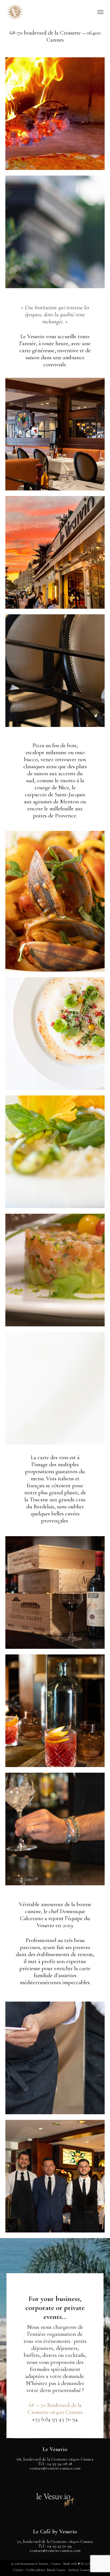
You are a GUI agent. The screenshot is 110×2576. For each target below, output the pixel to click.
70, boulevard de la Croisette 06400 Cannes (55, 2541)
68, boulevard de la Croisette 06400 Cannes (55, 2459)
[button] (100, 12)
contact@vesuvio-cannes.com (55, 2468)
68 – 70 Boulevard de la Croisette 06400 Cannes (55, 2409)
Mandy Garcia (57, 2570)
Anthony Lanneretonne (82, 2570)
